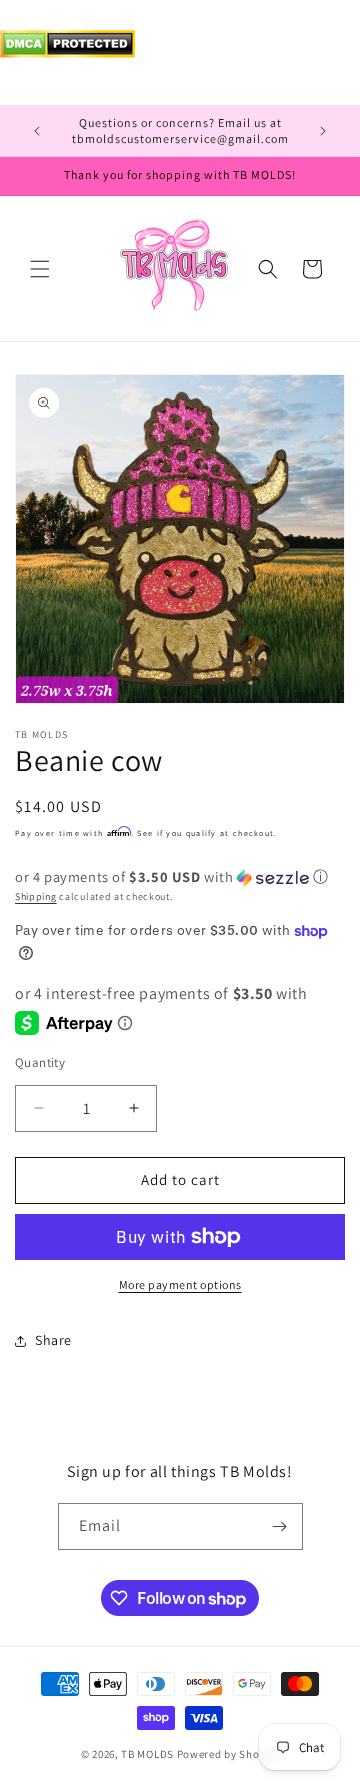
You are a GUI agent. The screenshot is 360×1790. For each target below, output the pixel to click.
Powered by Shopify (228, 1754)
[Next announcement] (323, 131)
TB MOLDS (147, 1754)
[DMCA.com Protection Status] (67, 52)
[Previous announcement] (37, 131)
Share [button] (53, 1340)
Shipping (36, 896)
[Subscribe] (280, 1526)
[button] (40, 269)
